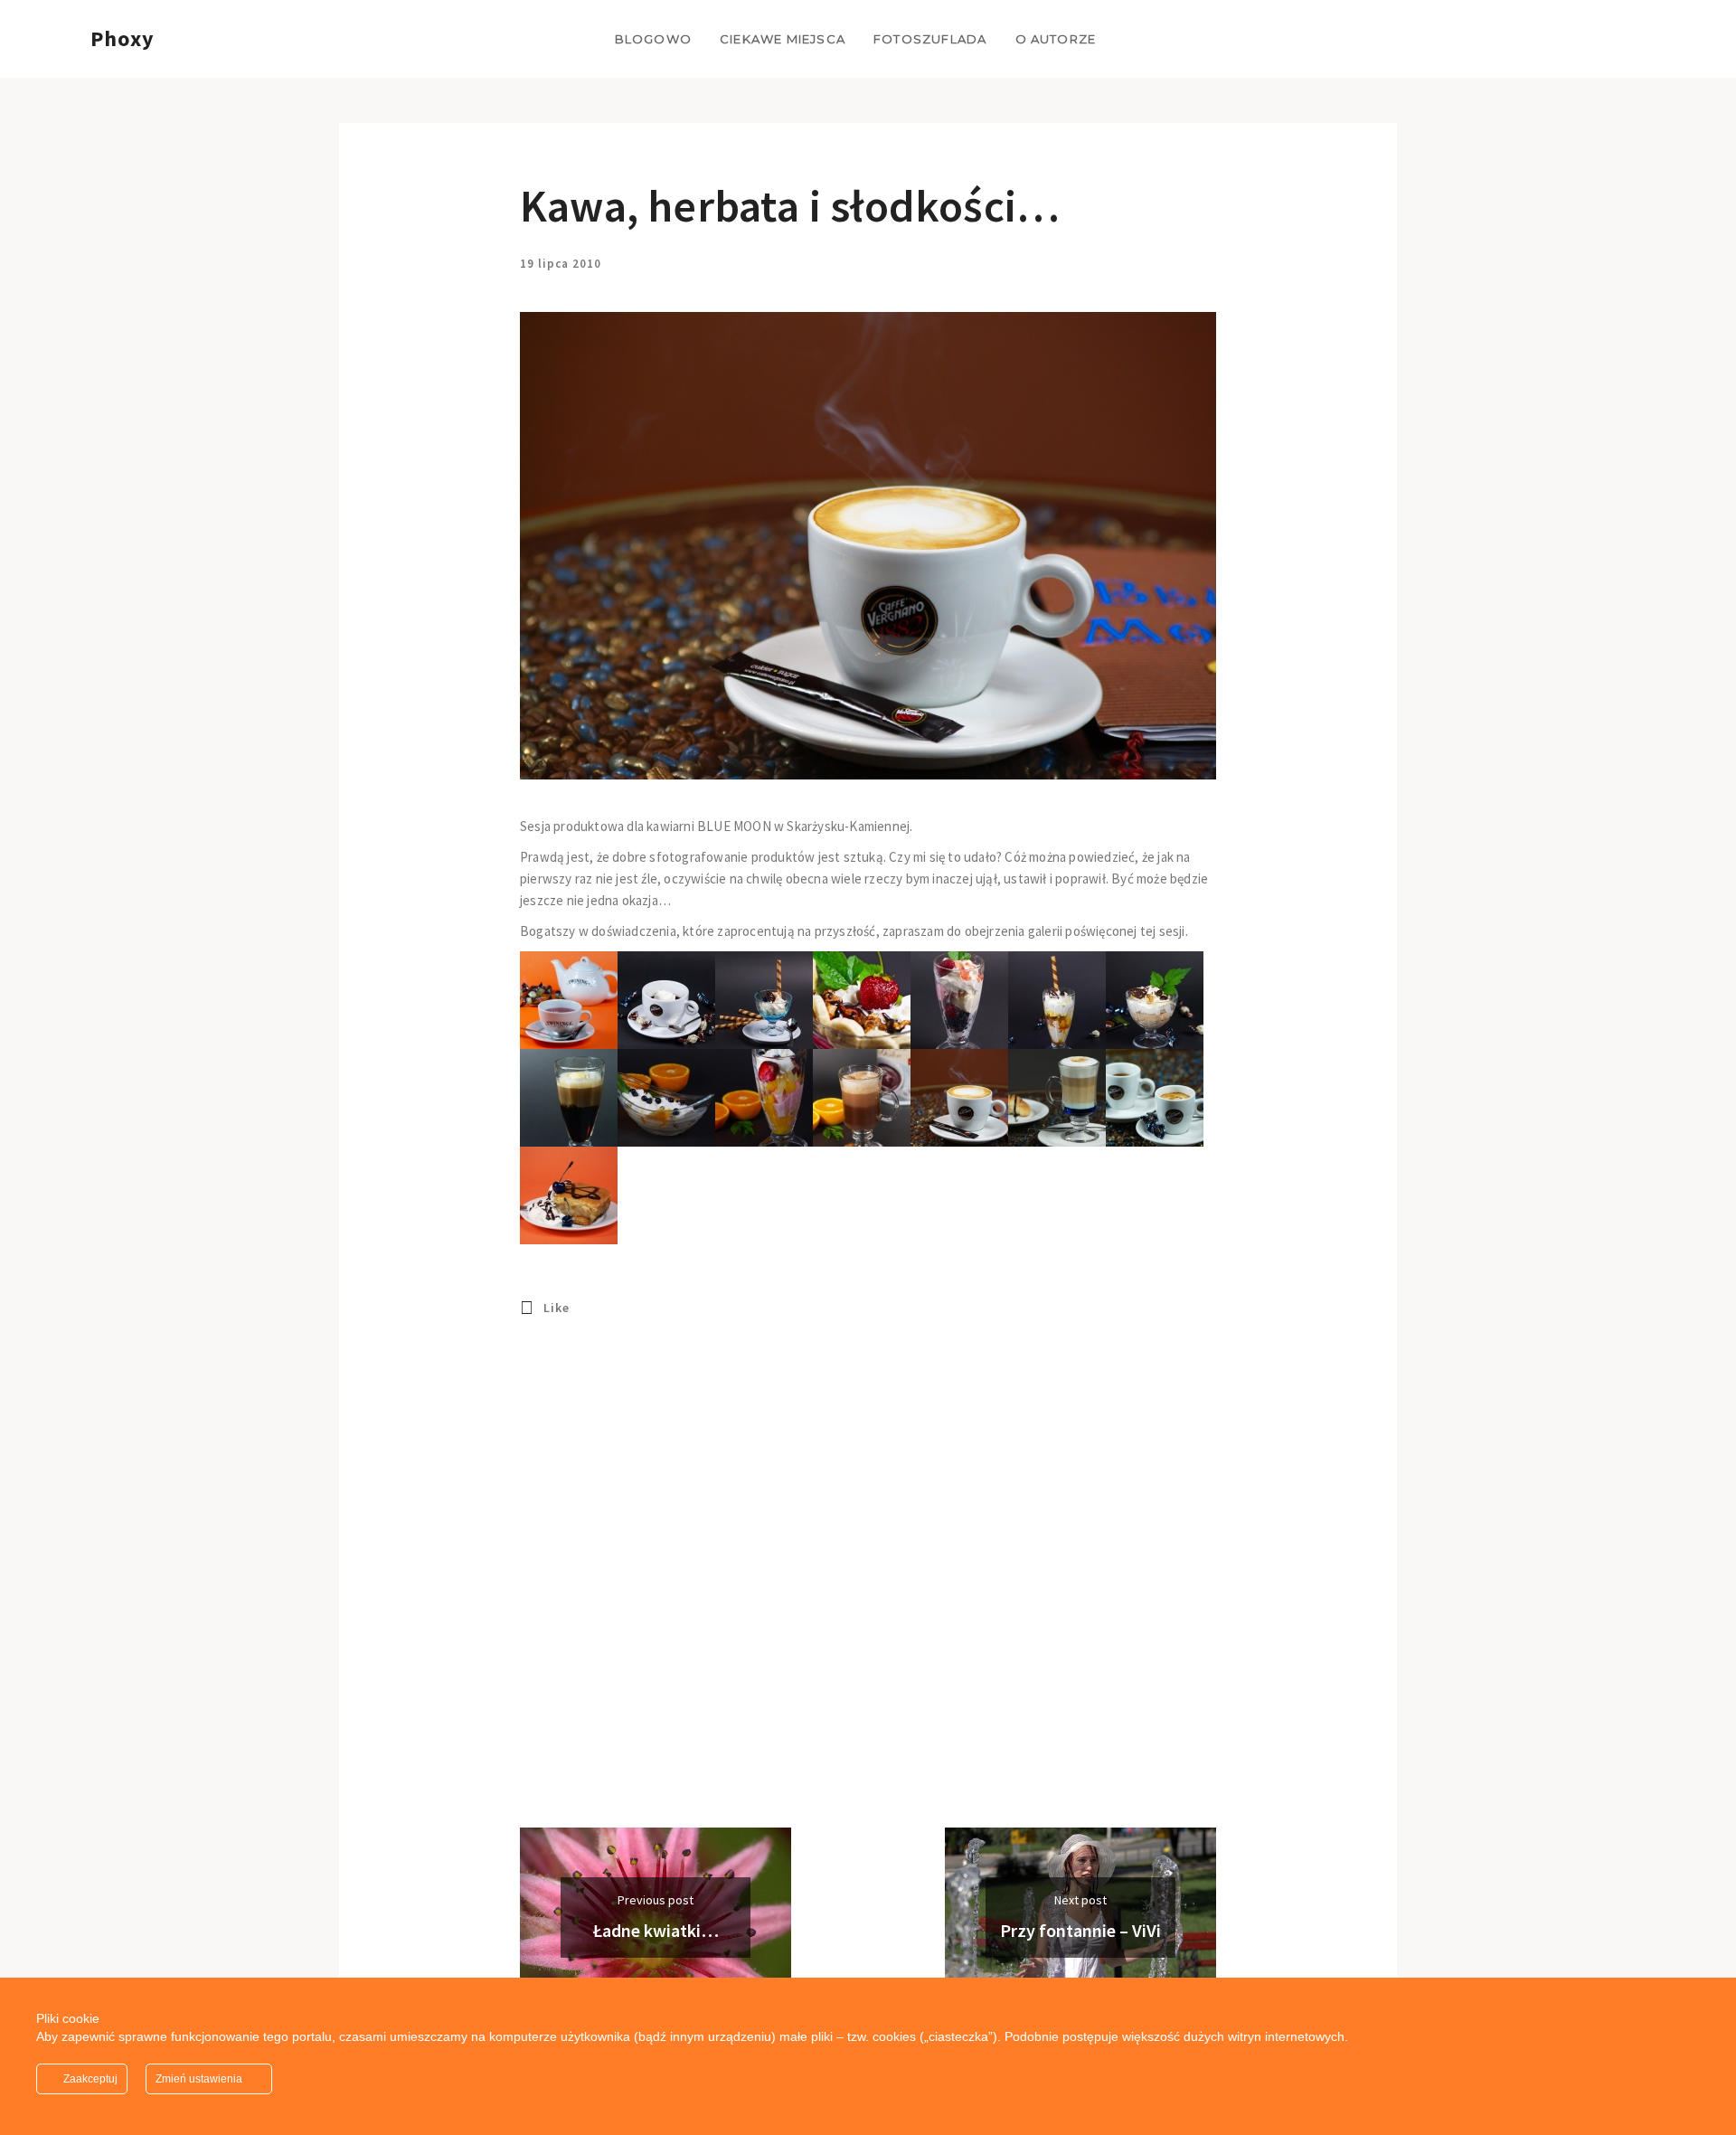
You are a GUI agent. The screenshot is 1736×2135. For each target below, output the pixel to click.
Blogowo (653, 39)
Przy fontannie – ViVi (1080, 1930)
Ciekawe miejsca (783, 39)
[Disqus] (868, 1597)
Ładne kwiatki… (656, 1930)
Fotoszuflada (930, 39)
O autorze (1056, 39)
